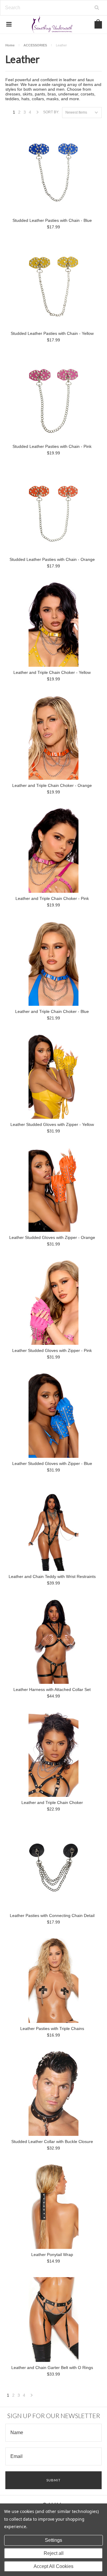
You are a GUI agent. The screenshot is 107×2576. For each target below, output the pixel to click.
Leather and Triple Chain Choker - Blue (52, 1011)
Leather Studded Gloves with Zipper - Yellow (52, 1124)
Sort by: (51, 112)
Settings (53, 2540)
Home (10, 45)
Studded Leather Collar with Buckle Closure (52, 2142)
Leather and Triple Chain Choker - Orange (52, 785)
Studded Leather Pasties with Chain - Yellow (52, 333)
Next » (38, 114)
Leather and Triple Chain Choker (52, 1802)
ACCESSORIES (35, 45)
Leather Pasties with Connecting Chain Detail (52, 1915)
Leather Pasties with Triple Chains (52, 2029)
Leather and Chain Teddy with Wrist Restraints (52, 1576)
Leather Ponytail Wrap (52, 2255)
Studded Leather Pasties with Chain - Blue (52, 220)
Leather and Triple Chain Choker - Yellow (52, 672)
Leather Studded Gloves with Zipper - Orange (52, 1237)
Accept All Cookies (53, 2566)
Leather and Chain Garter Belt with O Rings (52, 2368)
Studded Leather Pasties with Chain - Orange (52, 559)
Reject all (54, 2553)
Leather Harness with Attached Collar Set (52, 1689)
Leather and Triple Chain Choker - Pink (52, 898)
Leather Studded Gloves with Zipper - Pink (52, 1350)
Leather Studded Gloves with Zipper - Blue (52, 1463)
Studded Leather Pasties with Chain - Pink (52, 446)
